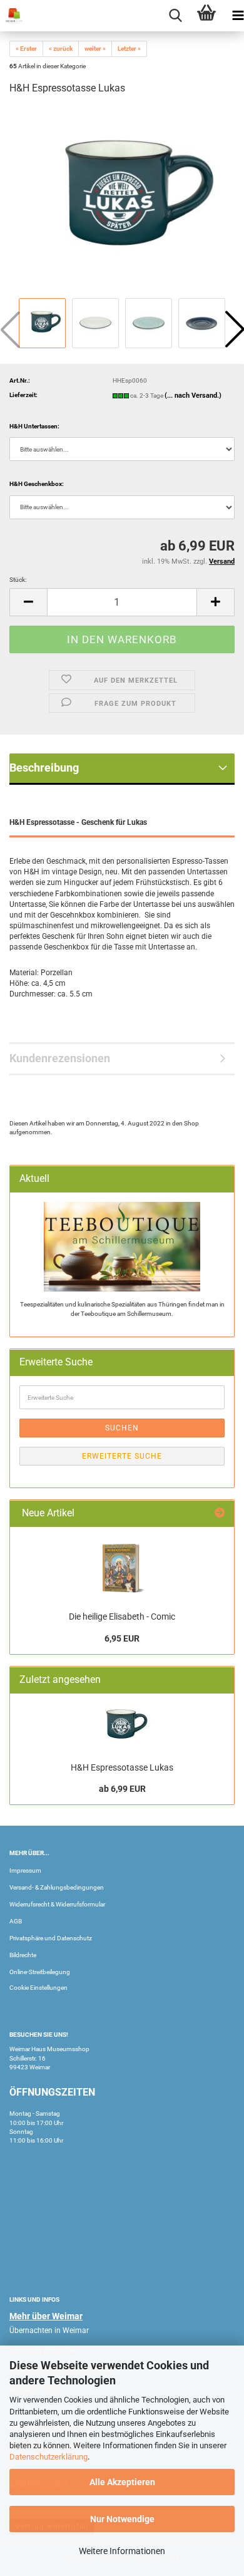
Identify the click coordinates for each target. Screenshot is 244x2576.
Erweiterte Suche (122, 1456)
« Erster (26, 49)
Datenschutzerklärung (48, 2457)
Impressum (25, 1870)
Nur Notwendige (122, 2519)
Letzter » (129, 49)
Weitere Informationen (122, 2551)
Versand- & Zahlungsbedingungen (57, 1887)
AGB (16, 1921)
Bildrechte (23, 1955)
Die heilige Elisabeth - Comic (122, 1616)
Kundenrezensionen (60, 1058)
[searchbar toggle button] (175, 16)
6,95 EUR (122, 1638)
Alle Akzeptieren (122, 2482)
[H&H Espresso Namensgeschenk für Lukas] (122, 201)
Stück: (18, 580)
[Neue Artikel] (220, 1513)
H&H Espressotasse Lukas (122, 1767)
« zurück (61, 49)
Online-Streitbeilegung (40, 1972)
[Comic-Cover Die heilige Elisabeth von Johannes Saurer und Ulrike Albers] (122, 1568)
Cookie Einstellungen (38, 1988)
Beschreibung (44, 768)
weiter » (95, 49)
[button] (28, 602)
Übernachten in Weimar (49, 2330)
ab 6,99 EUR (122, 1789)
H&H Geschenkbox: (37, 484)
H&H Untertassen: (34, 426)
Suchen (122, 1428)
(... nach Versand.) (193, 396)
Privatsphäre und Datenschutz (51, 1938)
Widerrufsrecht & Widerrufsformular (57, 1904)
